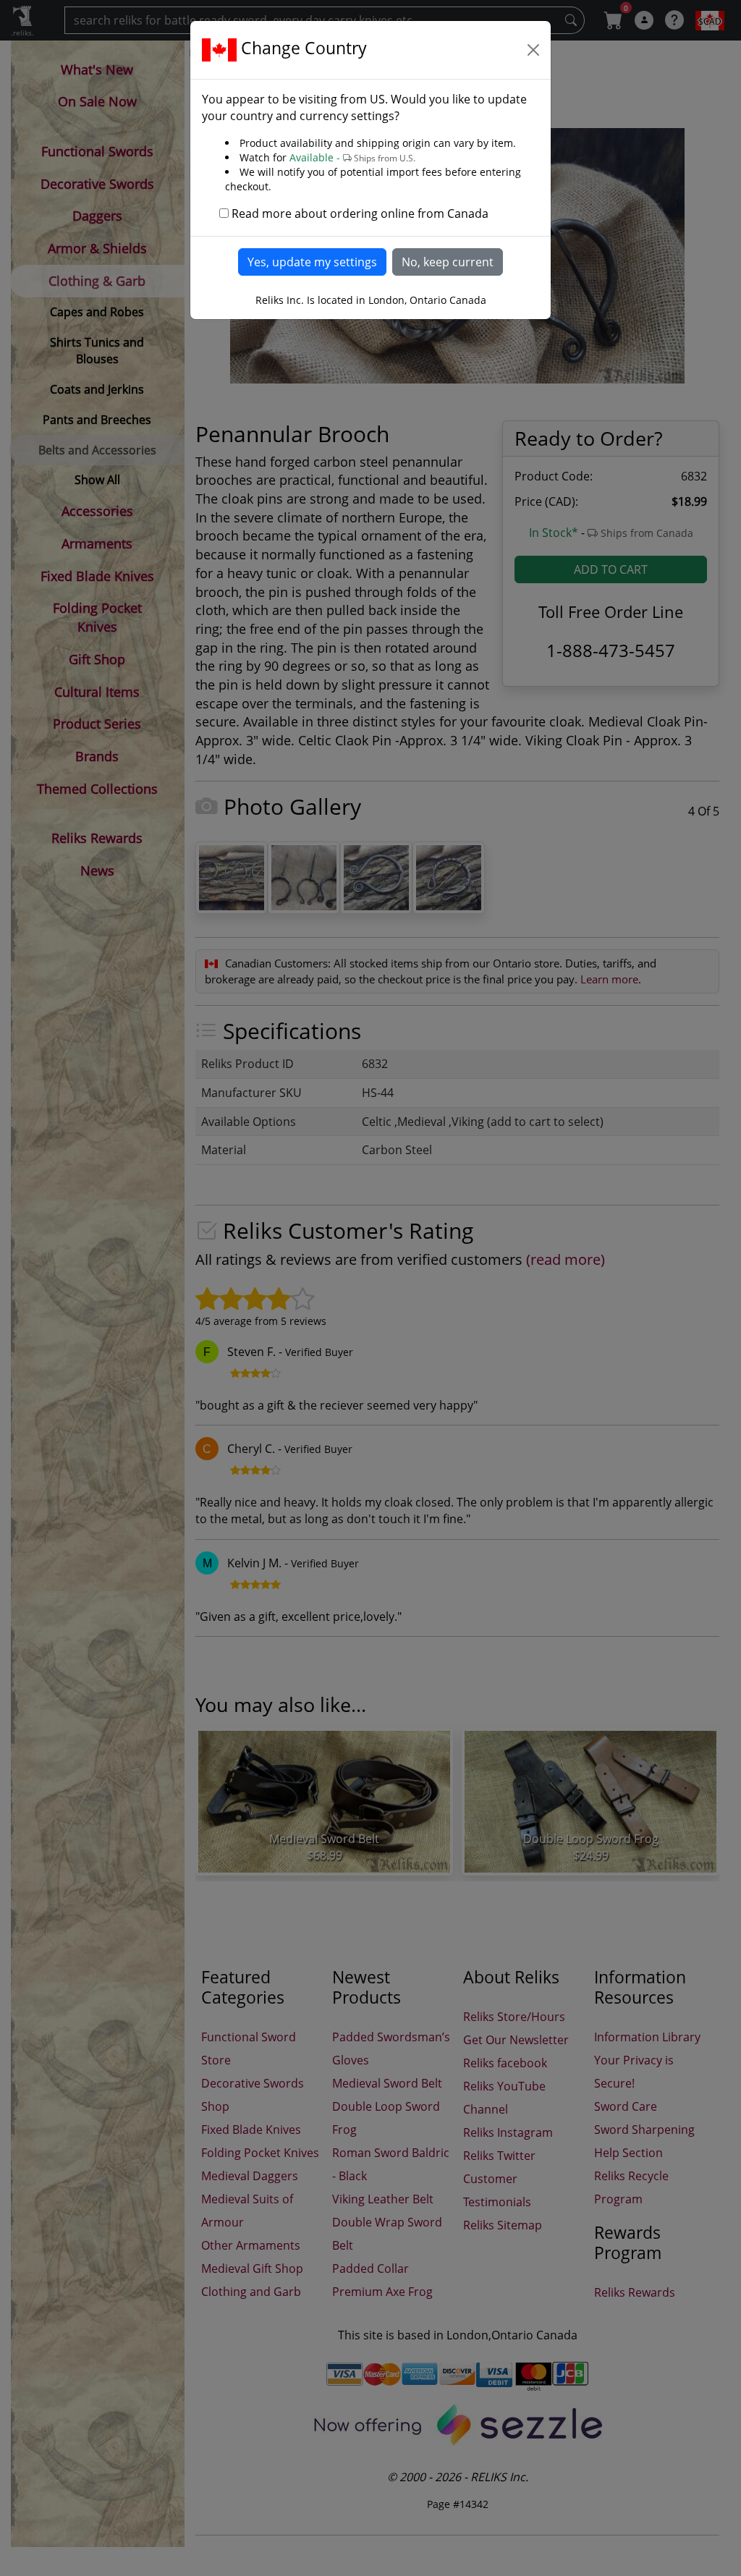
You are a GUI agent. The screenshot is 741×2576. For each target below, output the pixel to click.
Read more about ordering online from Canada (360, 213)
